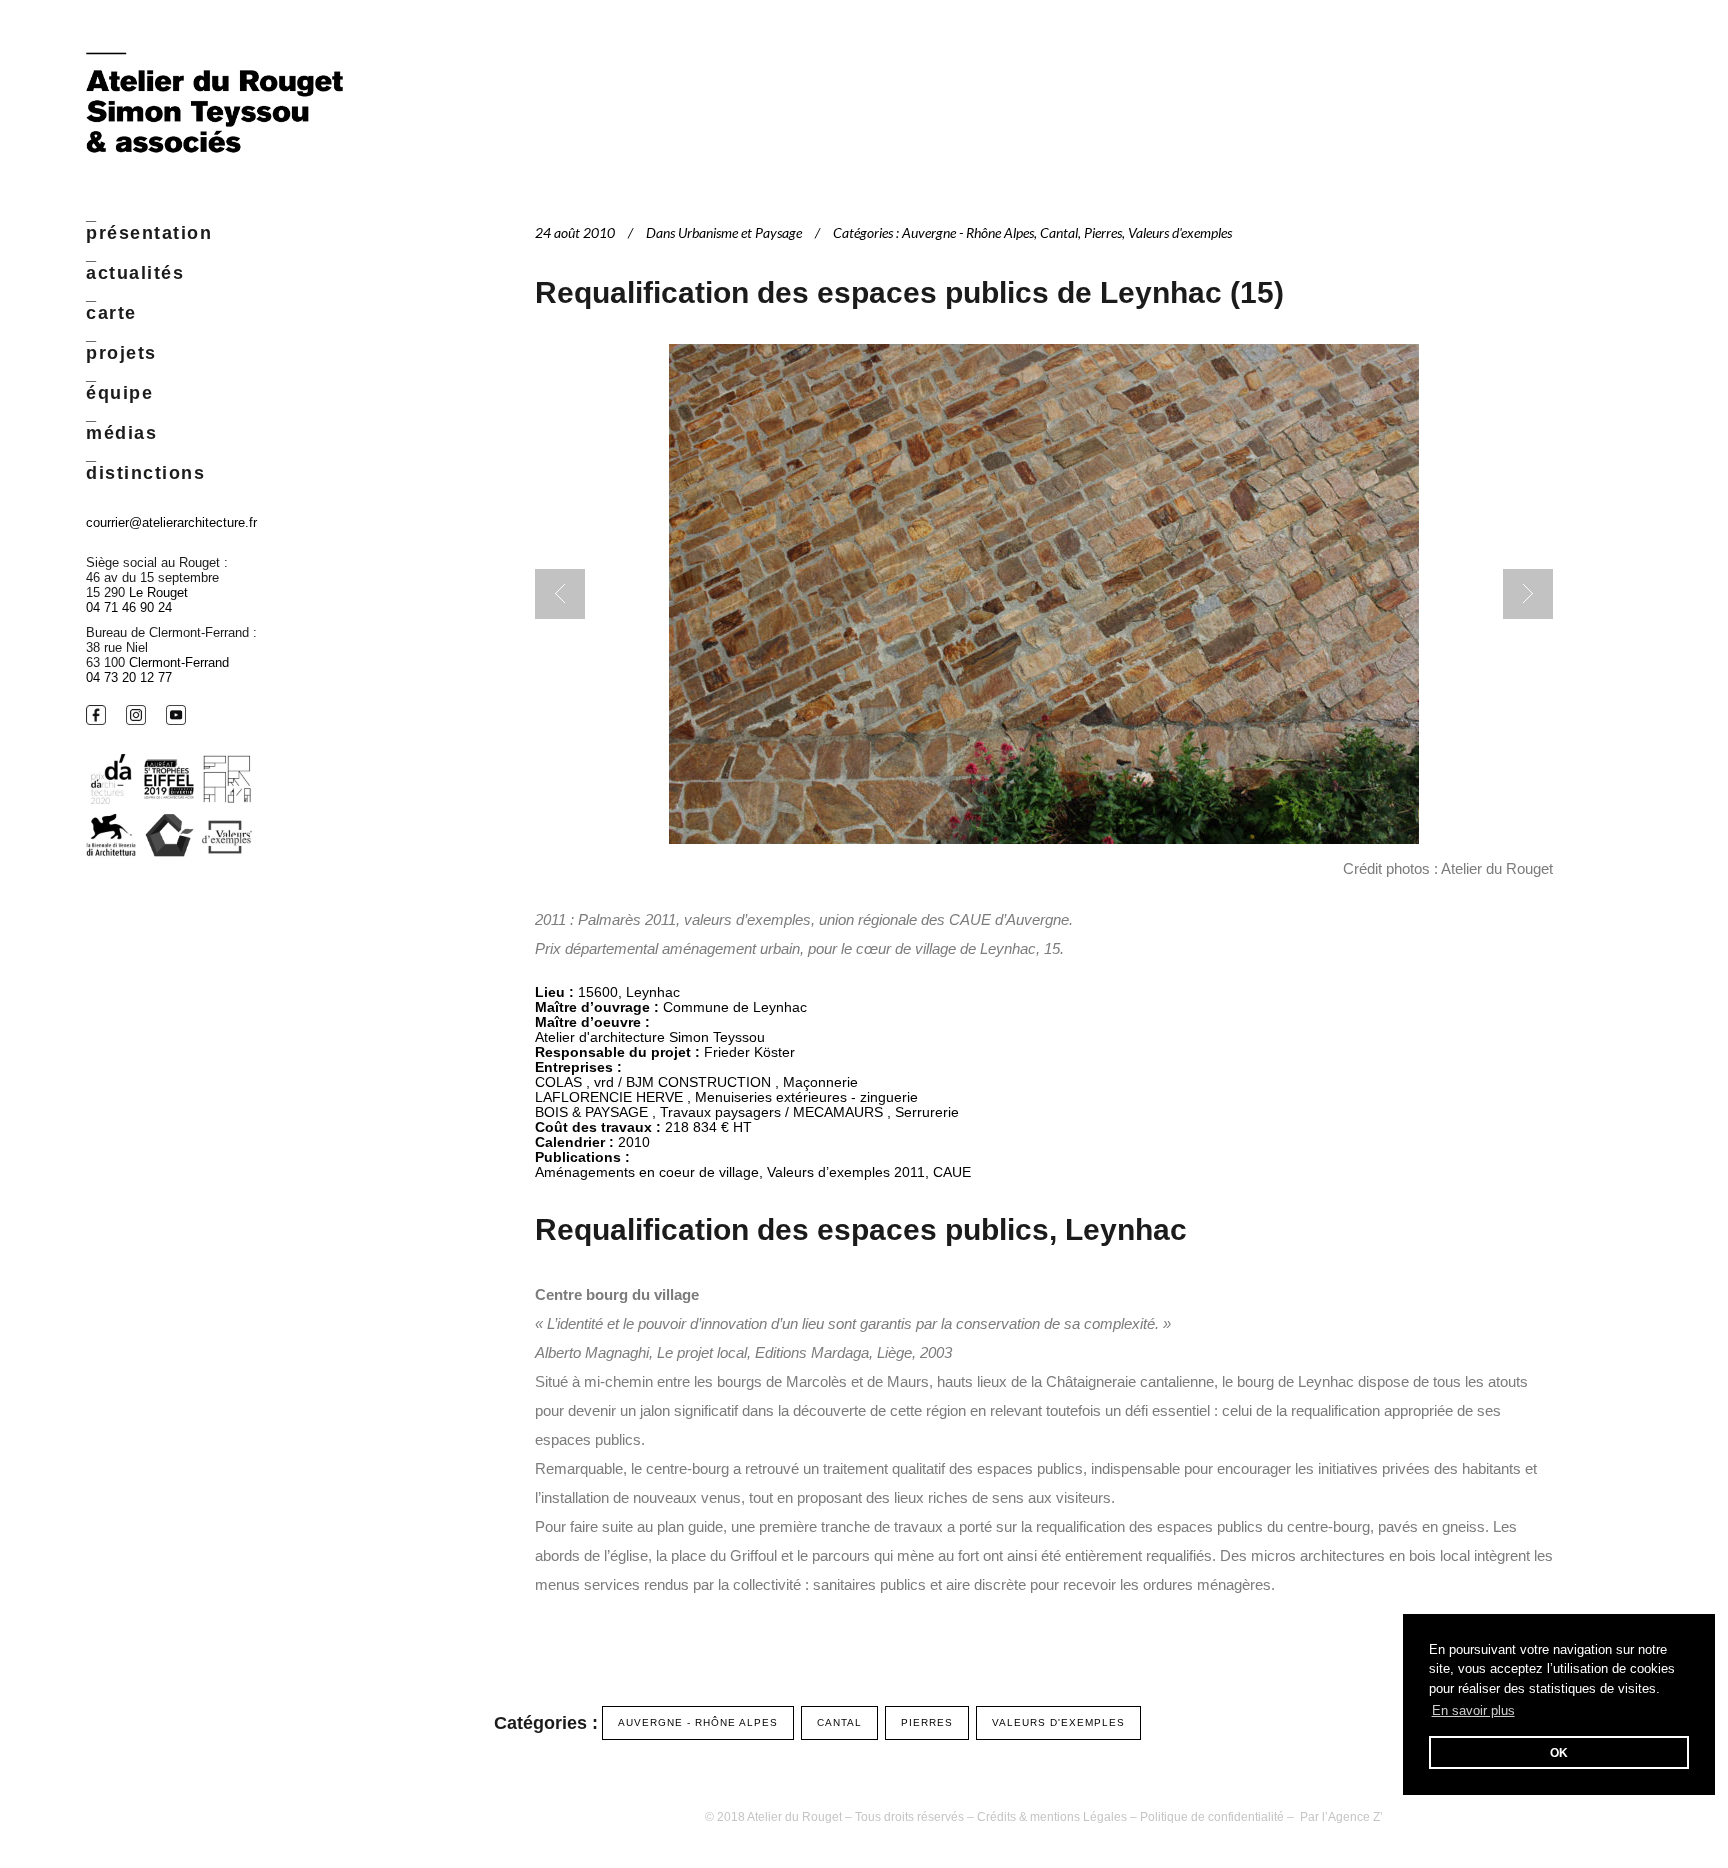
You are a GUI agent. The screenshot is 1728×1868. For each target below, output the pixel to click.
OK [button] (1559, 1752)
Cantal (1059, 232)
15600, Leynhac (629, 992)
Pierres (1103, 232)
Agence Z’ (1355, 1817)
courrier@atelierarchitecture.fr (171, 522)
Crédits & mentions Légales (1052, 1817)
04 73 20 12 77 (129, 677)
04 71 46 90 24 (129, 607)
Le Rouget (158, 592)
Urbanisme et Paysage (740, 232)
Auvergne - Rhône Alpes (968, 232)
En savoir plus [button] (1473, 1710)
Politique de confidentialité (1212, 1817)
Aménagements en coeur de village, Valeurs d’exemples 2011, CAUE (753, 1172)
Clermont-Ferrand (179, 662)
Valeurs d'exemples (1180, 232)
